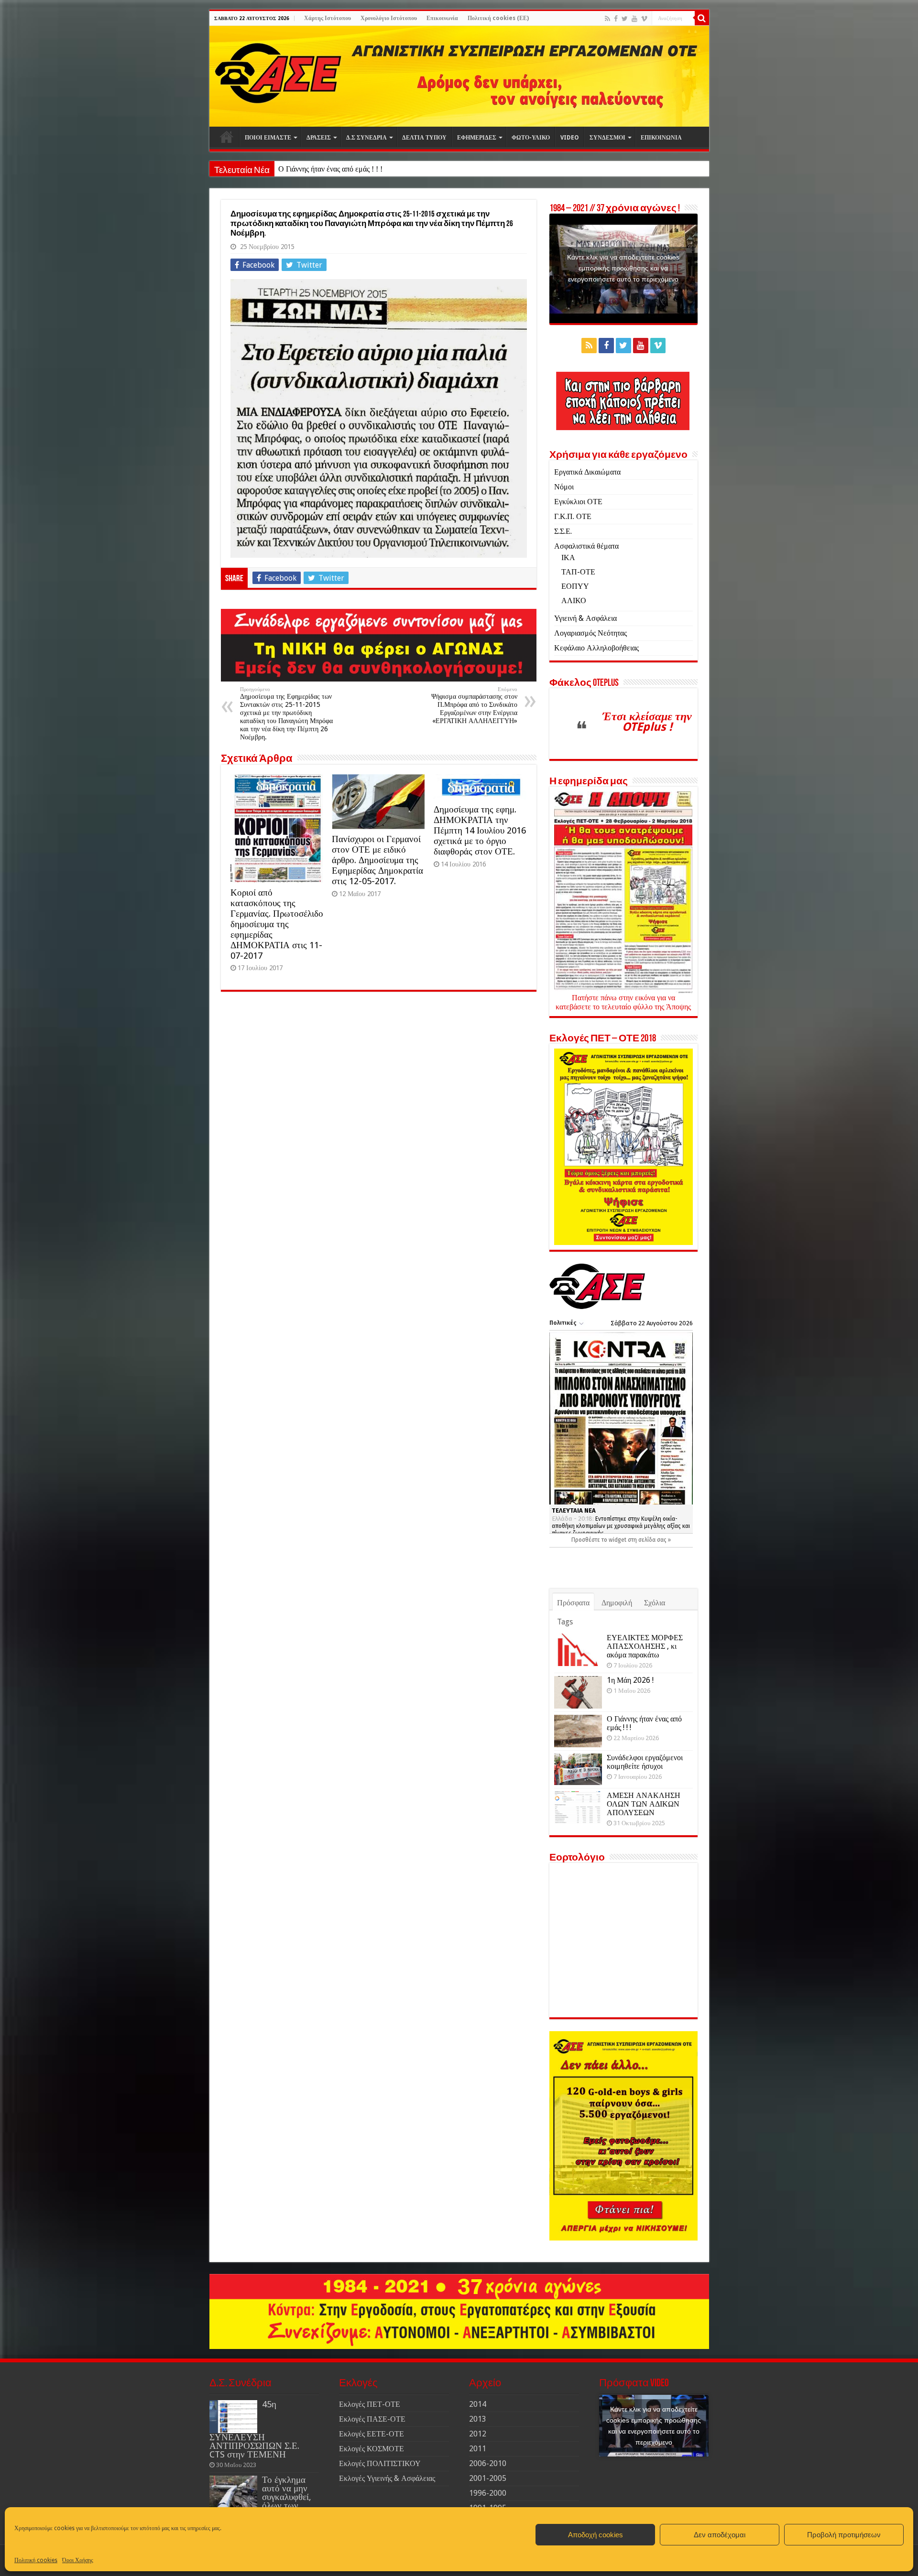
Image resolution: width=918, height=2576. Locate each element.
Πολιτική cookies (36, 2560)
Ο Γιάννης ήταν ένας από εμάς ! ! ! (330, 169)
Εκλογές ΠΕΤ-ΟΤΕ (370, 2404)
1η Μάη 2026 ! (630, 1680)
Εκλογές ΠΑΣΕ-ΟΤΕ (372, 2419)
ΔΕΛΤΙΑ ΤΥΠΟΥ (424, 138)
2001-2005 (488, 2478)
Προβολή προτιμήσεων (844, 2535)
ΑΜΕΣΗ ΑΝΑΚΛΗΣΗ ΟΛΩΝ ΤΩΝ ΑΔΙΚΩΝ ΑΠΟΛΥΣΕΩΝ (644, 1804)
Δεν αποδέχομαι (720, 2535)
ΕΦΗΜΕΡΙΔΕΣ (477, 138)
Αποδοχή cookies (596, 2535)
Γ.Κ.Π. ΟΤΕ (573, 516)
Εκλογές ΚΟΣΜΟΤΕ (372, 2449)
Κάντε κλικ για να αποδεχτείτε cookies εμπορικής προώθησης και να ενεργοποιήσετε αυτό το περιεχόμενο (623, 268)
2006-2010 (488, 2463)
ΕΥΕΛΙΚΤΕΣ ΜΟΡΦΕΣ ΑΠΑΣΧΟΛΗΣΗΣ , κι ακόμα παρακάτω (645, 1646)
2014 (478, 2404)
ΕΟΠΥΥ (575, 586)
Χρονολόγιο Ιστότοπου (389, 18)
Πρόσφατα (573, 1603)
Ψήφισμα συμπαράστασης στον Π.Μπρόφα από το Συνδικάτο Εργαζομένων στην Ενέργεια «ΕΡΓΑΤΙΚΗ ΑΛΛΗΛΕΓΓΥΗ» (474, 705)
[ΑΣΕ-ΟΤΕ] (459, 76)
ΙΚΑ (568, 557)
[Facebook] (616, 19)
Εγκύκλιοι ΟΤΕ (578, 502)
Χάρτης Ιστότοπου (328, 18)
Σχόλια (655, 1603)
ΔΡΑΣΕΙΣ (319, 138)
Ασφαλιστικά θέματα (586, 546)
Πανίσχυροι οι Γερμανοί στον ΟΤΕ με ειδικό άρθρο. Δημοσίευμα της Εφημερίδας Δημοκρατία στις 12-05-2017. (377, 860)
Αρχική (227, 137)
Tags (565, 1622)
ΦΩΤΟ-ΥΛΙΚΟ (531, 138)
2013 (478, 2419)
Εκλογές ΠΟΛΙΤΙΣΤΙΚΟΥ (380, 2463)
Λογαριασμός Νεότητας (590, 633)
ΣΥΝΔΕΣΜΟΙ (607, 138)
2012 (478, 2434)
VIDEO (570, 138)
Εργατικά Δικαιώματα (587, 472)
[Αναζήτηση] (702, 18)
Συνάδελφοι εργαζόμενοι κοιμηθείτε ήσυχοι (645, 1762)
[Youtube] (634, 19)
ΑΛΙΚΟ (574, 601)
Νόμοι (564, 487)
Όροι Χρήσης (78, 2560)
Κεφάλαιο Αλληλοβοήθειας (596, 648)
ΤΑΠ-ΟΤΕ (578, 572)
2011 (478, 2449)
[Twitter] (625, 19)
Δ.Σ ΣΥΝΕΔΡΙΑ (366, 138)
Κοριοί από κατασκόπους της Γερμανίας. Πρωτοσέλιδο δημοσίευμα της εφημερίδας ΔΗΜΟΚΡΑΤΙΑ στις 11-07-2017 (277, 924)
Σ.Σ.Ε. (563, 531)
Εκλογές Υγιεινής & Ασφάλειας (387, 2478)
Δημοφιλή (617, 1603)
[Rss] (607, 19)
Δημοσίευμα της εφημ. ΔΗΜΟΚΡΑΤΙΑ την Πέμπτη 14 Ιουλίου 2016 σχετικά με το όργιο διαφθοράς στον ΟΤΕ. (480, 830)
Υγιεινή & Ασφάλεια (585, 618)
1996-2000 (488, 2493)
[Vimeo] (644, 19)
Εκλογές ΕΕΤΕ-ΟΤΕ (372, 2434)
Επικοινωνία (442, 18)
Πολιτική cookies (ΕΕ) (498, 18)
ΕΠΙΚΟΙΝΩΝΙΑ (661, 138)
